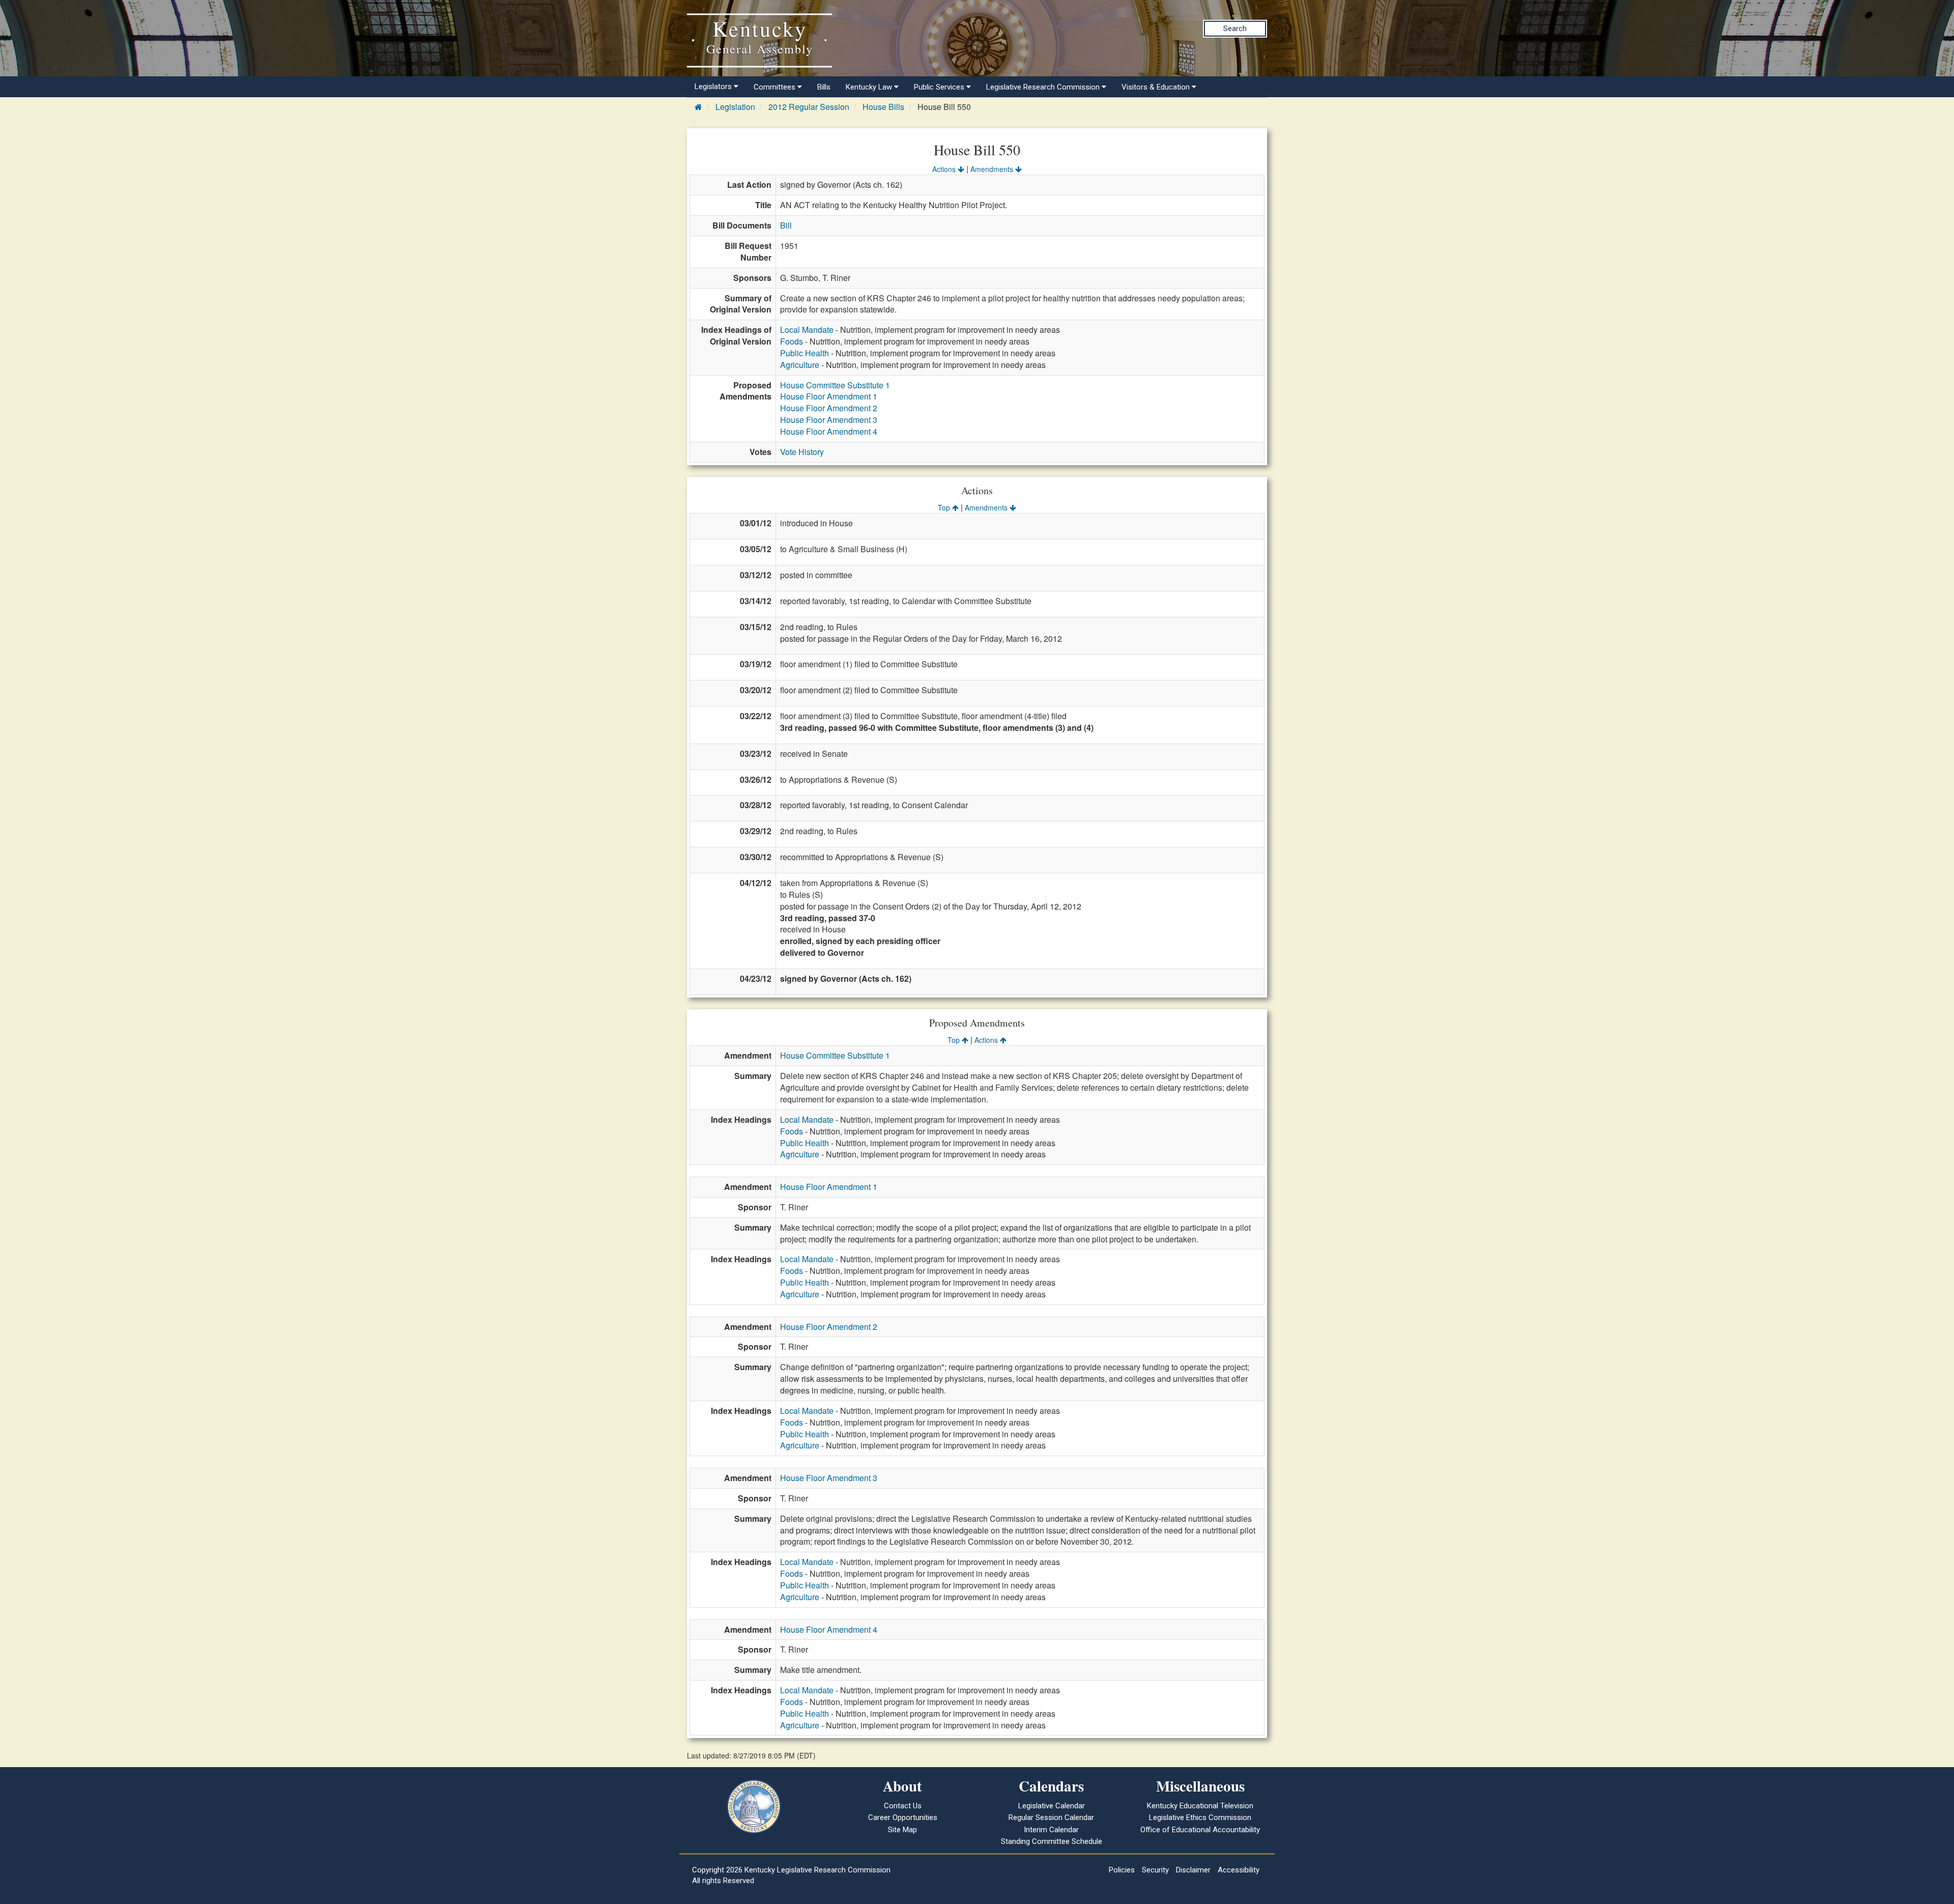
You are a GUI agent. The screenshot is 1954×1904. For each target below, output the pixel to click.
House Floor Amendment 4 (829, 431)
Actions (945, 169)
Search (1235, 29)
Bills (824, 87)
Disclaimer (1193, 1870)
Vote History (802, 452)
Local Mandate (807, 330)
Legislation (735, 107)
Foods (792, 341)
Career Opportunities (903, 1817)
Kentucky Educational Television (1200, 1806)
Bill (786, 225)
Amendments (993, 169)
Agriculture (800, 365)
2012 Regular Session (809, 107)
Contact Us (903, 1806)
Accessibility (1239, 1870)
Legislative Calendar (1052, 1806)
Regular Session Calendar (1051, 1817)
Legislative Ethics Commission (1200, 1817)
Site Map (902, 1830)
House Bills (883, 107)
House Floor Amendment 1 (829, 396)
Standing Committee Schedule (1052, 1841)
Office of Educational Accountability (1200, 1830)
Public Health (804, 353)
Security (1155, 1870)
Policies (1122, 1870)
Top (945, 507)
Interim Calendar (1051, 1830)
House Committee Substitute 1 (835, 385)
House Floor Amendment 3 (829, 420)
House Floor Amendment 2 (829, 408)
